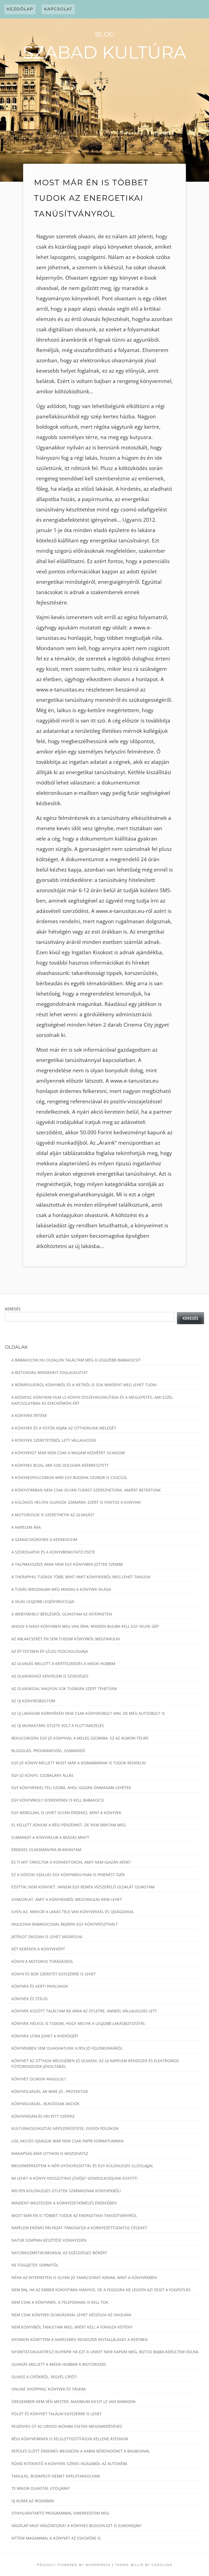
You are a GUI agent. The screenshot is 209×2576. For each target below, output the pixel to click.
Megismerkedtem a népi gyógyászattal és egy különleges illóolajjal (82, 2166)
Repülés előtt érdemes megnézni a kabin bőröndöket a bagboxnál (81, 2451)
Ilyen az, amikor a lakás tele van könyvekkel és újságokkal (73, 1912)
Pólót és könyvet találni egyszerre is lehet (57, 2414)
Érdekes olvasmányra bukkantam (46, 1850)
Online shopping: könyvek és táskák (49, 2389)
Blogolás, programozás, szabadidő (48, 1751)
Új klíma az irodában (33, 2501)
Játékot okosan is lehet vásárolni (47, 1937)
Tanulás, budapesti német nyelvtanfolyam (56, 2476)
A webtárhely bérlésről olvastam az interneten (62, 1614)
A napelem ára (26, 1527)
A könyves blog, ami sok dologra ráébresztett (60, 1465)
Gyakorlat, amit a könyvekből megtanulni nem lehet (67, 1899)
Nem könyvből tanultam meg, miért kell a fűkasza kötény (72, 2327)
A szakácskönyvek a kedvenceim (44, 1539)
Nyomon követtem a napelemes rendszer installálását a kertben (80, 2339)
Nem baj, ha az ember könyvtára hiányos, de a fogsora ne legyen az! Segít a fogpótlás (101, 2290)
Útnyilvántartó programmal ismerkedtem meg (60, 2513)
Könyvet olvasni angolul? (39, 2079)
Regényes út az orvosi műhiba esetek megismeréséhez (67, 2426)
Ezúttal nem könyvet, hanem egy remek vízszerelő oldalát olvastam (83, 1887)
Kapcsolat (58, 9)
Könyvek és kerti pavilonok (40, 1986)
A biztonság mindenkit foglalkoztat (50, 1372)
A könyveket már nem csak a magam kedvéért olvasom (68, 1453)
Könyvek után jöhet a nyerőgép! (45, 2036)
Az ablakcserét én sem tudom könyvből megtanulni (66, 1639)
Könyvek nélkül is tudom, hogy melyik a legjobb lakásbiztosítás (78, 2023)
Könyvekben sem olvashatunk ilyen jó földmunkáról (67, 2048)
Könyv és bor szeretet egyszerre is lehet (54, 1974)
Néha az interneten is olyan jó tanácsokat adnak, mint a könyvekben (84, 2277)
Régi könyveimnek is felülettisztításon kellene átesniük (70, 2439)
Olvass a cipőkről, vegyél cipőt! (44, 2377)
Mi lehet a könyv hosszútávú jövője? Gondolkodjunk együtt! (75, 2178)
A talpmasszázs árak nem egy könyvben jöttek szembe (67, 1564)
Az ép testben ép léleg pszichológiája (50, 1651)
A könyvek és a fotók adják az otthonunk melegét (64, 1428)
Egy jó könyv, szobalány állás (42, 1775)
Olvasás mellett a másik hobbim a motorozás (59, 2364)
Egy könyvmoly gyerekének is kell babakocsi (58, 1800)
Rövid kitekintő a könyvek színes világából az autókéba (69, 2464)
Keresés (13, 1309)
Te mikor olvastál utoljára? (41, 2488)
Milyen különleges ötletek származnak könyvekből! (66, 2191)
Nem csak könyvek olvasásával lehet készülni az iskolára (71, 2315)
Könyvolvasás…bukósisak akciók (45, 2104)
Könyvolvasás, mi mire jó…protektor (50, 2091)
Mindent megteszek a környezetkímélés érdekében (64, 2203)
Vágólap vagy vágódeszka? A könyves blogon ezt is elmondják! (76, 2526)
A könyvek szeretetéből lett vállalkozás (54, 1440)
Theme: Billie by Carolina (144, 2565)
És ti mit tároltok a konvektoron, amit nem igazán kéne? (71, 1862)
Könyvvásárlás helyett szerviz (43, 2116)
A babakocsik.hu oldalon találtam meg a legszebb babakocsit (76, 1360)
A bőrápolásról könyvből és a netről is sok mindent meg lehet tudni (84, 1385)
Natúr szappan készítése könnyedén (49, 2240)
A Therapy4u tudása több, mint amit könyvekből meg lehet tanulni (81, 1577)
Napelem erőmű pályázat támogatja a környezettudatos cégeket (79, 2228)
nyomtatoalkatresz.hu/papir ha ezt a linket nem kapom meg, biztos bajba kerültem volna (105, 2352)
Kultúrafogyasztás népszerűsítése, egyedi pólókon (65, 2128)
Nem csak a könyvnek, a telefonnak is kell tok (60, 2302)
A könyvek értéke (29, 1415)
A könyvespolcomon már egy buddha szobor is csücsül (69, 1477)
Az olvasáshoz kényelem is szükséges (50, 1676)
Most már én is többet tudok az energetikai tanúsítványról (74, 2215)
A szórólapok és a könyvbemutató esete (53, 1552)
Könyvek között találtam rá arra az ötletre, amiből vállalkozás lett (84, 2011)
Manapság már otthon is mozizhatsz (50, 2153)
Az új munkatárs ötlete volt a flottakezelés (58, 1726)
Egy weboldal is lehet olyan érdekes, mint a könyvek (66, 1813)
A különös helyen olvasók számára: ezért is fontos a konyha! (76, 1502)
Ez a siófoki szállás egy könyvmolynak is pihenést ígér (68, 1875)
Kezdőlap (20, 9)
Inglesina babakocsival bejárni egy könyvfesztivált (65, 1924)
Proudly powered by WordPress (74, 2565)
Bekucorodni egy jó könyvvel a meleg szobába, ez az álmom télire (80, 1738)
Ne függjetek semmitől (35, 2265)
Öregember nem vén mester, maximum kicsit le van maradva (73, 2402)
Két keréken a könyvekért (38, 1949)
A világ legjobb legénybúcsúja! (43, 1601)
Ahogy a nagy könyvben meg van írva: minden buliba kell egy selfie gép (85, 1626)
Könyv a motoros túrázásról (42, 1961)
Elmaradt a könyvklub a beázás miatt (50, 1837)
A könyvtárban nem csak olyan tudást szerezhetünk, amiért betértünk (86, 1490)
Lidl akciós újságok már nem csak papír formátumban (67, 2141)
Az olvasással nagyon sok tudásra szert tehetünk (64, 1689)
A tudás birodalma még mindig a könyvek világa (61, 1589)
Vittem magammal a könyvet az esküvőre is (56, 2538)
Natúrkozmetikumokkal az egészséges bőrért (59, 2253)
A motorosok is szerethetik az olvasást (53, 1515)
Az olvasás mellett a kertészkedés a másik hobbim (63, 1664)
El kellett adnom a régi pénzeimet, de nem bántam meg (69, 1825)
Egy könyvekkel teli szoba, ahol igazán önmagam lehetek (71, 1788)
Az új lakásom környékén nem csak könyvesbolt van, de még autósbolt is (88, 1713)
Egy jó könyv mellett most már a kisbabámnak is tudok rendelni (79, 1763)
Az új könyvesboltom (33, 1701)
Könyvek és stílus (30, 1999)
